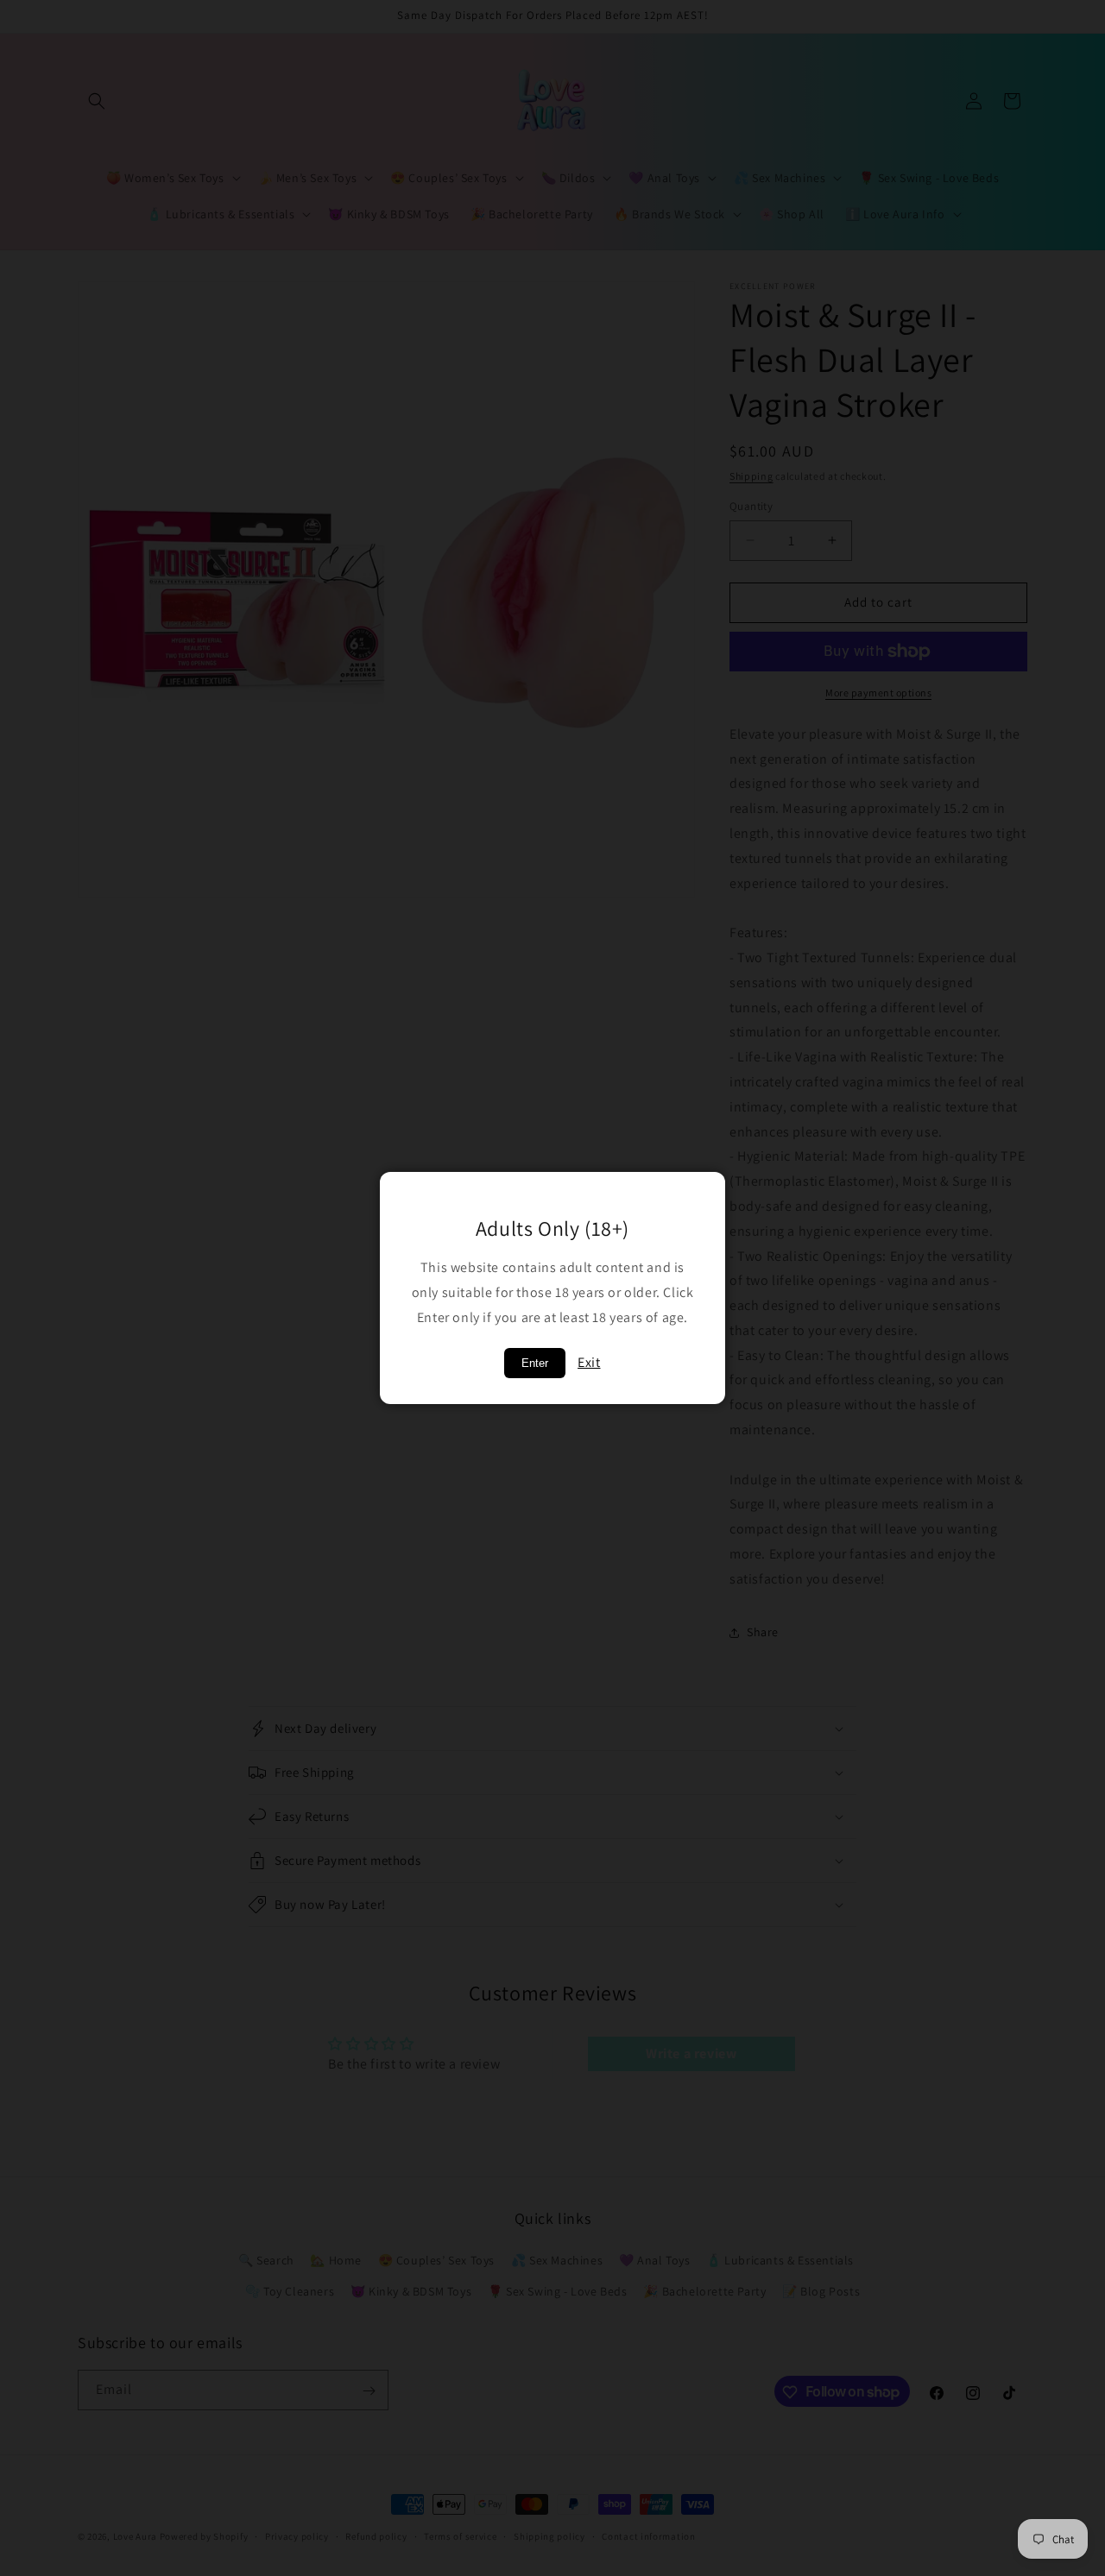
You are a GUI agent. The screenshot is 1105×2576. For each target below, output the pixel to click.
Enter (535, 1363)
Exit (589, 1362)
